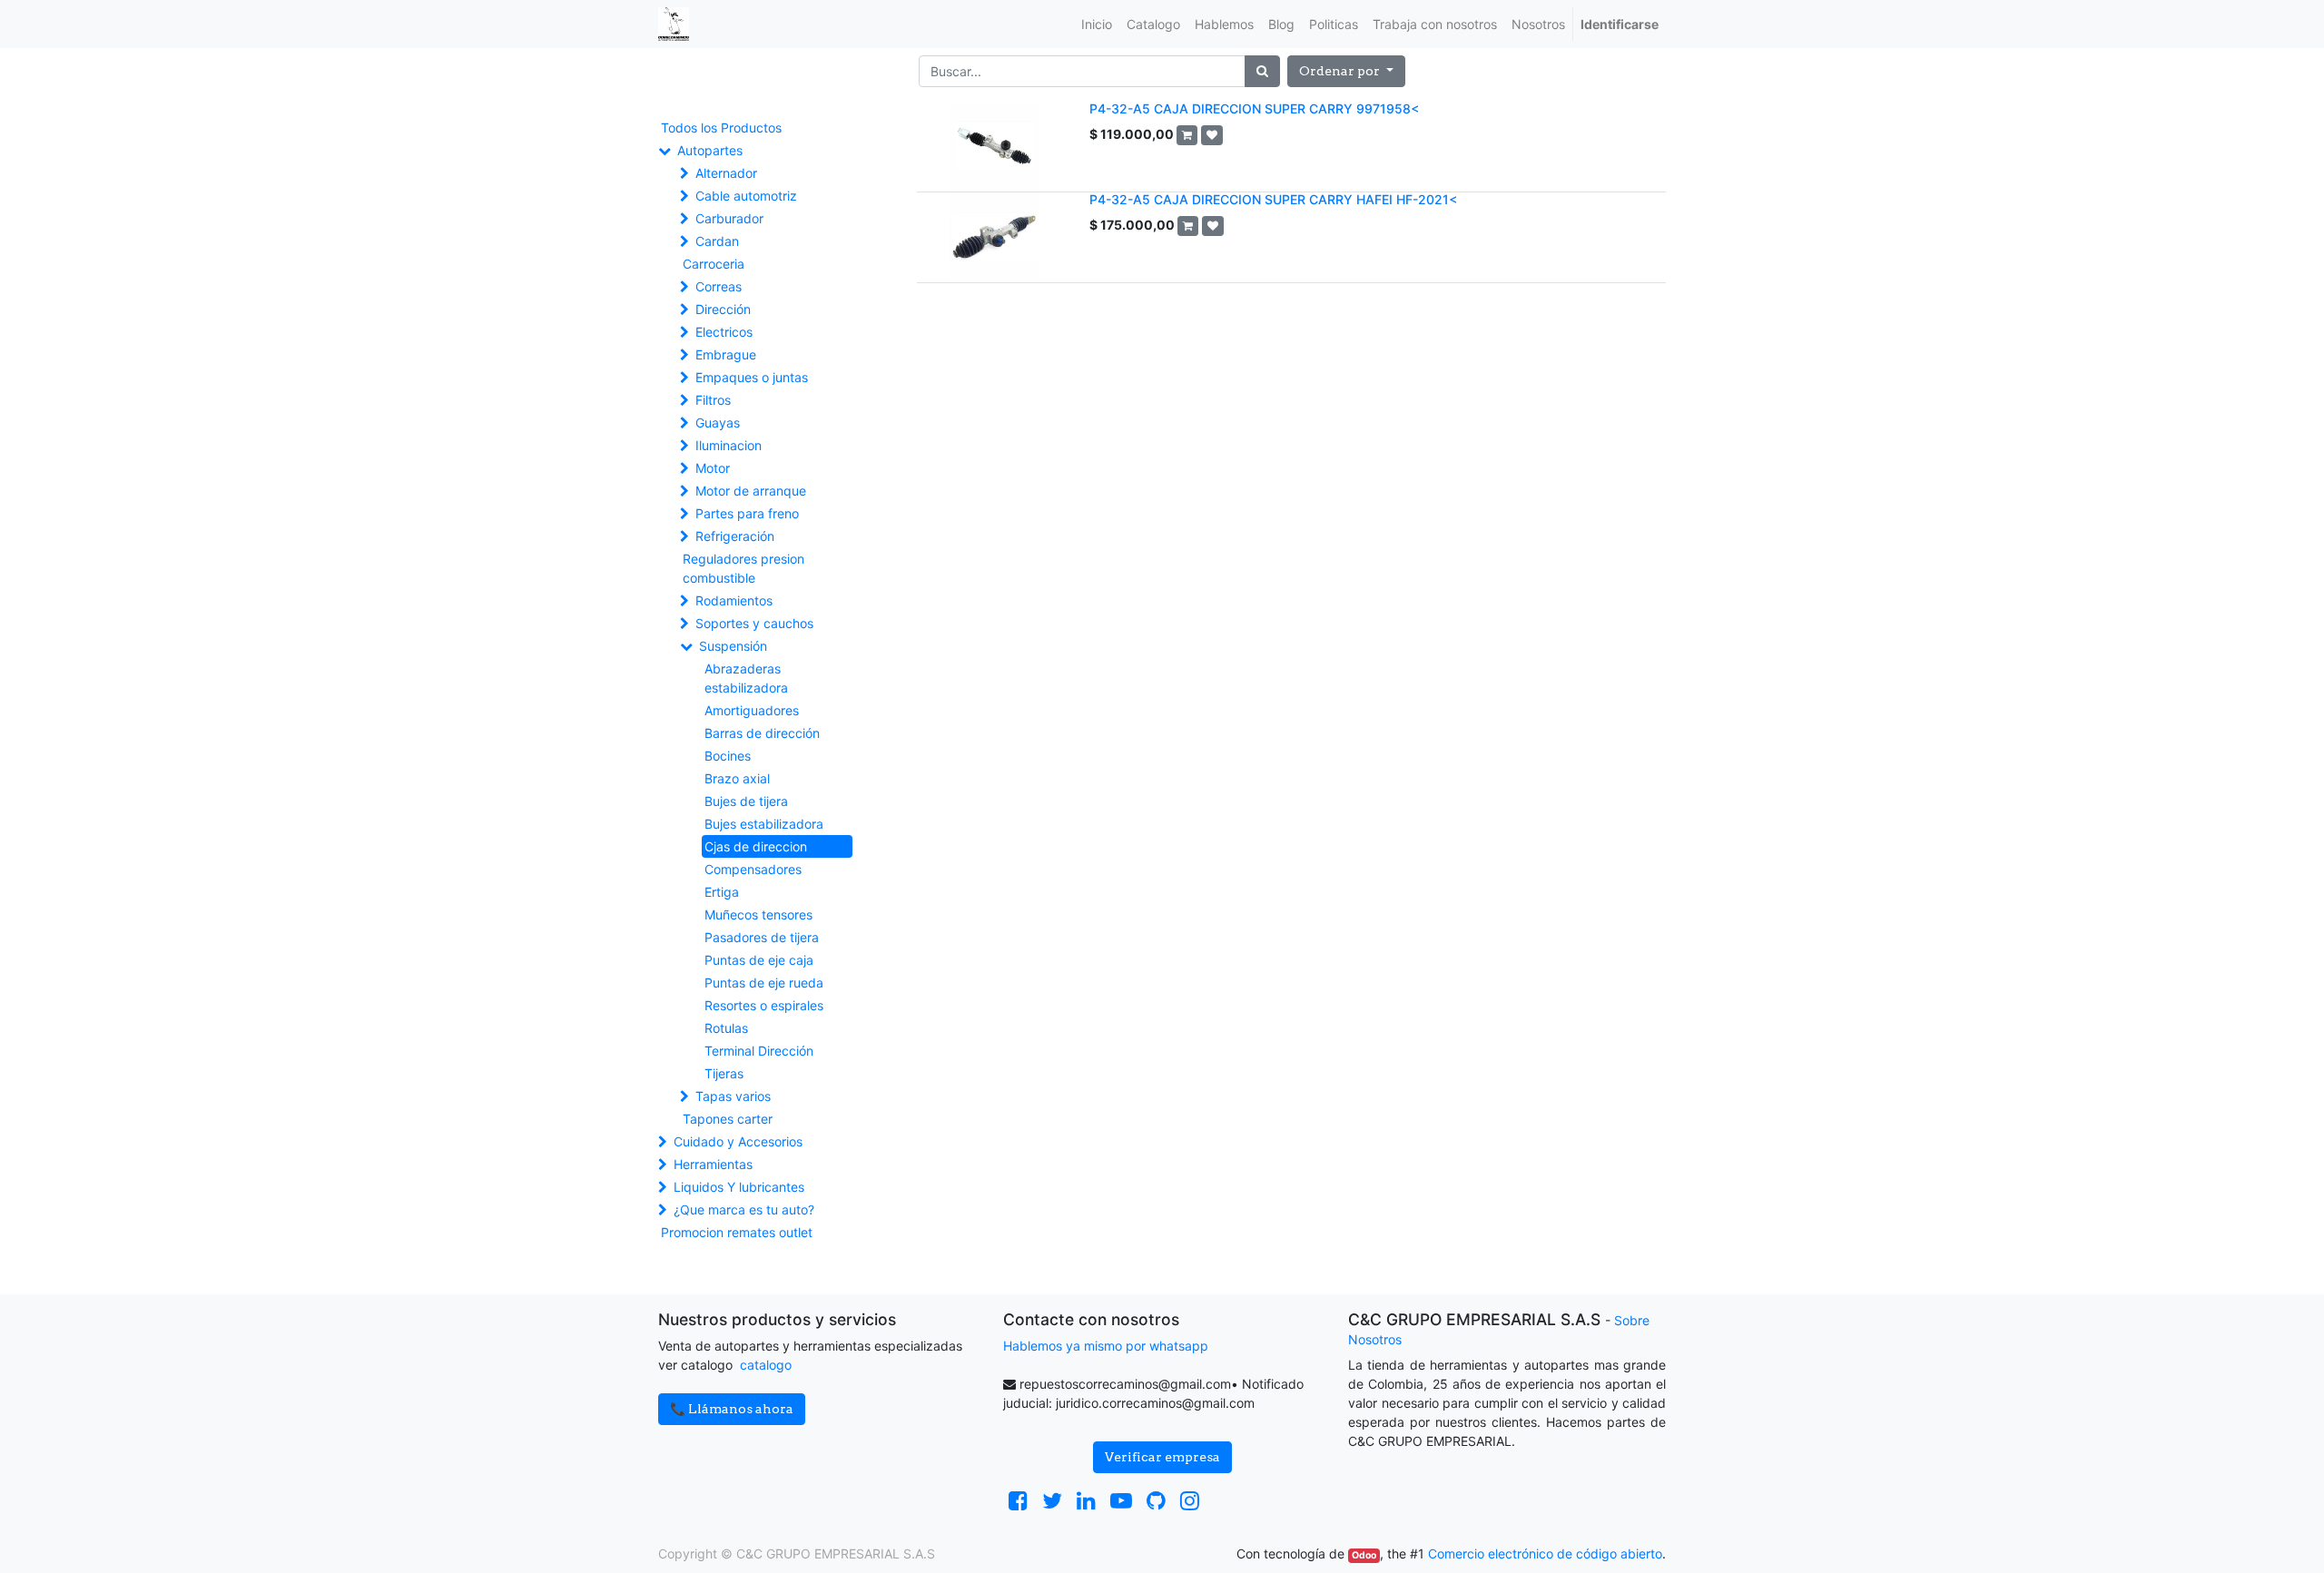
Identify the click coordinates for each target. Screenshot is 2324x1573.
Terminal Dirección (759, 1051)
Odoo (1364, 1555)
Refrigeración (735, 536)
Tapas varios (733, 1096)
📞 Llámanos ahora (732, 1409)
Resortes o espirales (764, 1005)
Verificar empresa (1162, 1457)
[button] (1346, 71)
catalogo (766, 1365)
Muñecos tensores (758, 914)
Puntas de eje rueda (764, 983)
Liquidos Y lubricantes (739, 1187)
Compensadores (753, 869)
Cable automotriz (746, 196)
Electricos (724, 332)
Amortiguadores (752, 710)
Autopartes (710, 150)
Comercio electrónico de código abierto (1545, 1553)
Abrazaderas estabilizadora (746, 678)
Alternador (726, 173)
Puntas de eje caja (759, 960)
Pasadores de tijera (762, 937)
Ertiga (722, 892)
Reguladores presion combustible (743, 568)
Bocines (728, 756)
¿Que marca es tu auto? (744, 1209)
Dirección (723, 309)
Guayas (718, 423)
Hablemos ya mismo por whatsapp (1106, 1346)
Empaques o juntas (752, 377)
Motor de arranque (751, 491)
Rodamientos (734, 600)
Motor (713, 468)
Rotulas (726, 1028)
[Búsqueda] (1262, 71)
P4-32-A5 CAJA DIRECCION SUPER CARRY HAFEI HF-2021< (1273, 199)
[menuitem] (1097, 24)
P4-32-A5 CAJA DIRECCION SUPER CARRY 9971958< (1254, 108)
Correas (719, 286)
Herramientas (713, 1164)
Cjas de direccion (756, 846)
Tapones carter (728, 1119)
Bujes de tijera (746, 801)
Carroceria (714, 264)
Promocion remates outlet (737, 1232)
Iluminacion (729, 445)
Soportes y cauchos (754, 623)
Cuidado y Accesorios (738, 1141)
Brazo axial (737, 778)
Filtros (713, 400)
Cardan (717, 241)
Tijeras (724, 1073)
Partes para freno (747, 513)
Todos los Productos (721, 128)
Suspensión (733, 646)
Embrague (726, 354)
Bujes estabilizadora (764, 824)
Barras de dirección (762, 733)
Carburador (729, 218)
